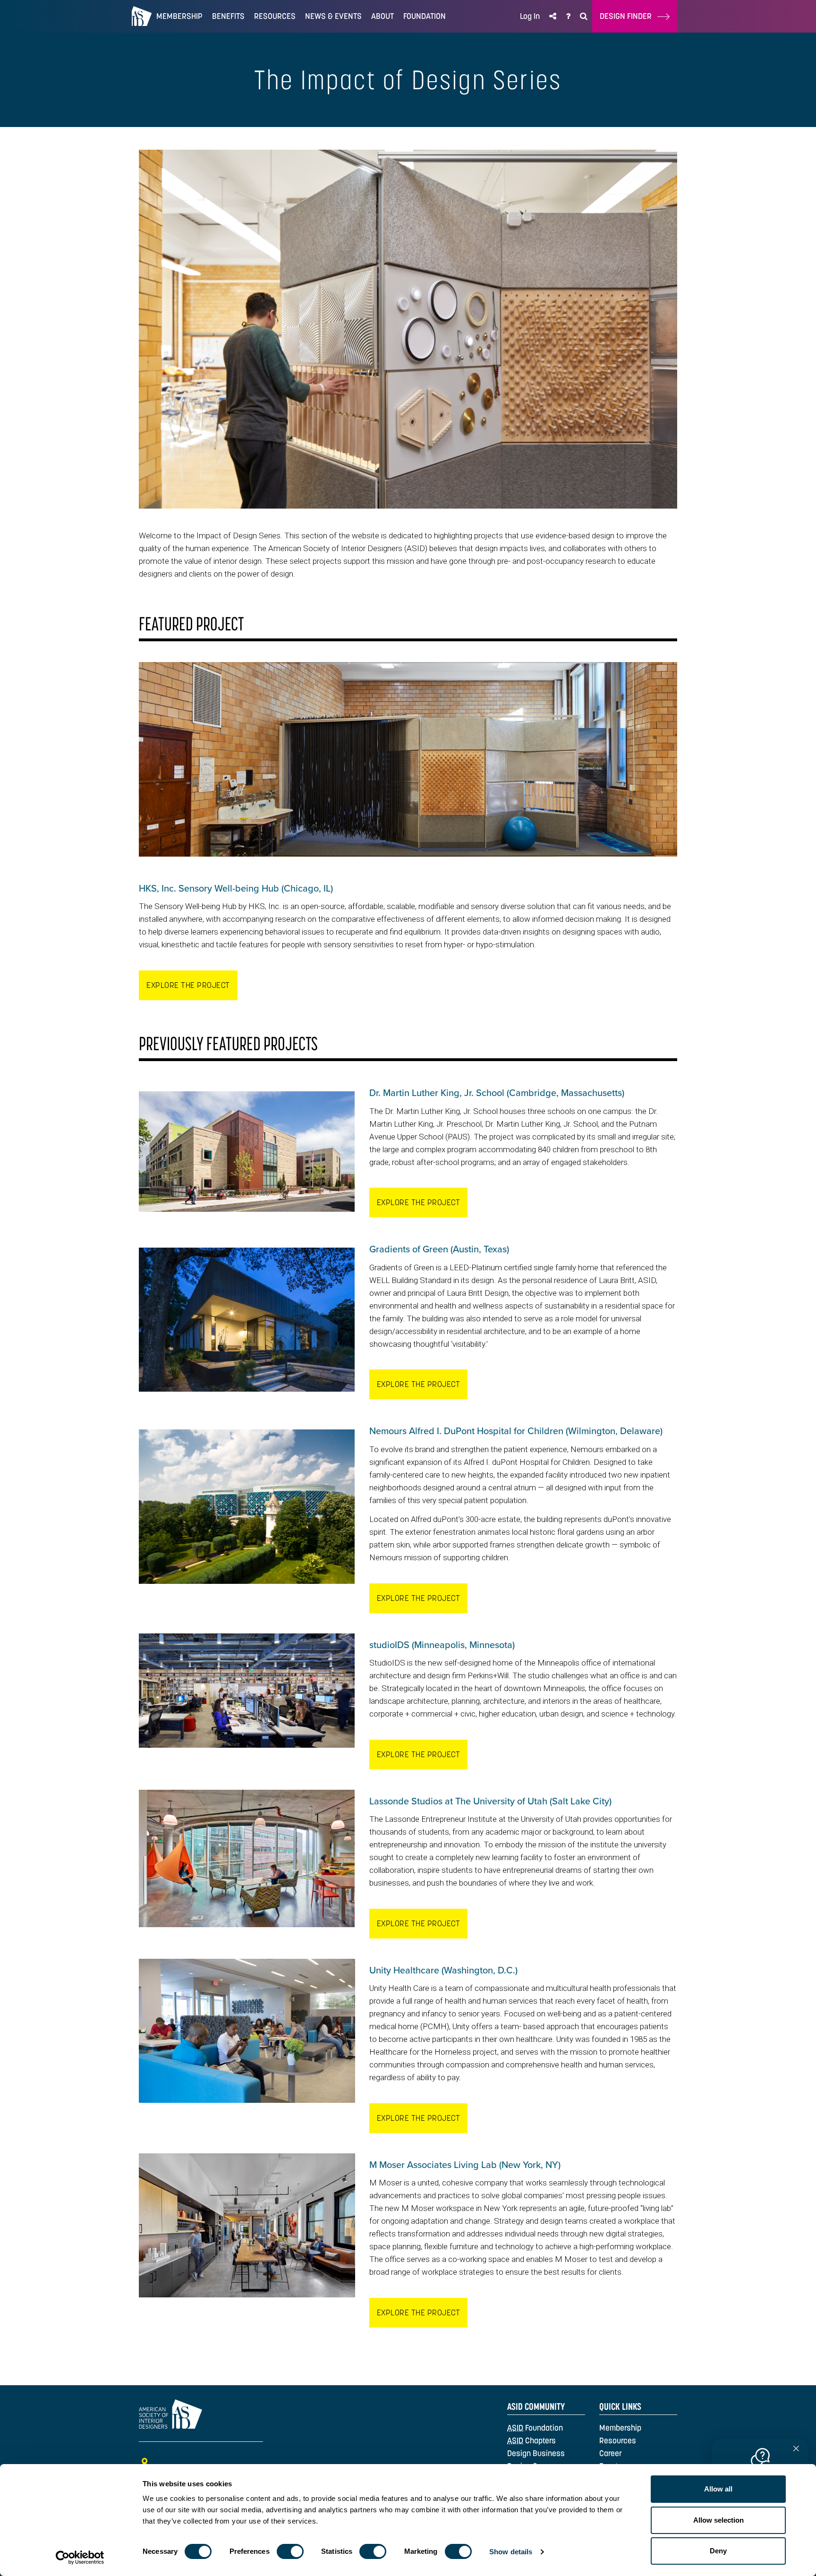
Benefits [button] (228, 16)
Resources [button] (275, 16)
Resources (618, 2440)
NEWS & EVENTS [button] (333, 16)
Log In (530, 16)
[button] (553, 16)
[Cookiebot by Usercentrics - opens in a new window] (80, 2558)
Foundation (535, 2428)
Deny (718, 2551)
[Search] (584, 16)
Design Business (536, 2453)
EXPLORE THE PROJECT (188, 985)
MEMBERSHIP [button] (179, 16)
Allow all (718, 2489)
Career (611, 2453)
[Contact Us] (568, 16)
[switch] (290, 2551)
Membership (620, 2428)
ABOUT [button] (382, 16)
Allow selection (718, 2520)
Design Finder (629, 16)
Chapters (531, 2440)
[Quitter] (796, 2449)
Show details (511, 2552)
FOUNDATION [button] (425, 16)
